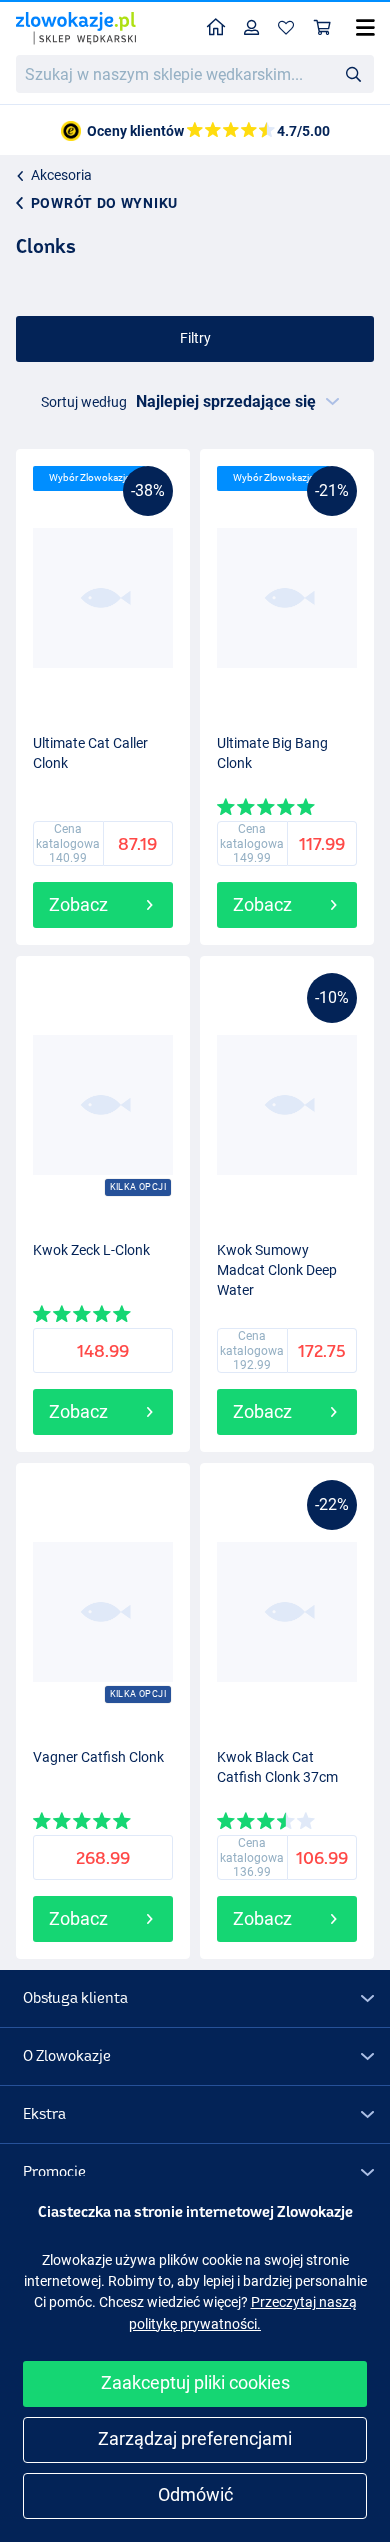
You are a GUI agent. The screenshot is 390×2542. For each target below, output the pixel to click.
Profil (252, 28)
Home (216, 28)
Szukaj (353, 73)
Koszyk (323, 28)
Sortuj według (84, 402)
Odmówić (195, 2494)
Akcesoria (61, 175)
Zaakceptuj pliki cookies (195, 2382)
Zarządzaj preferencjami (195, 2438)
